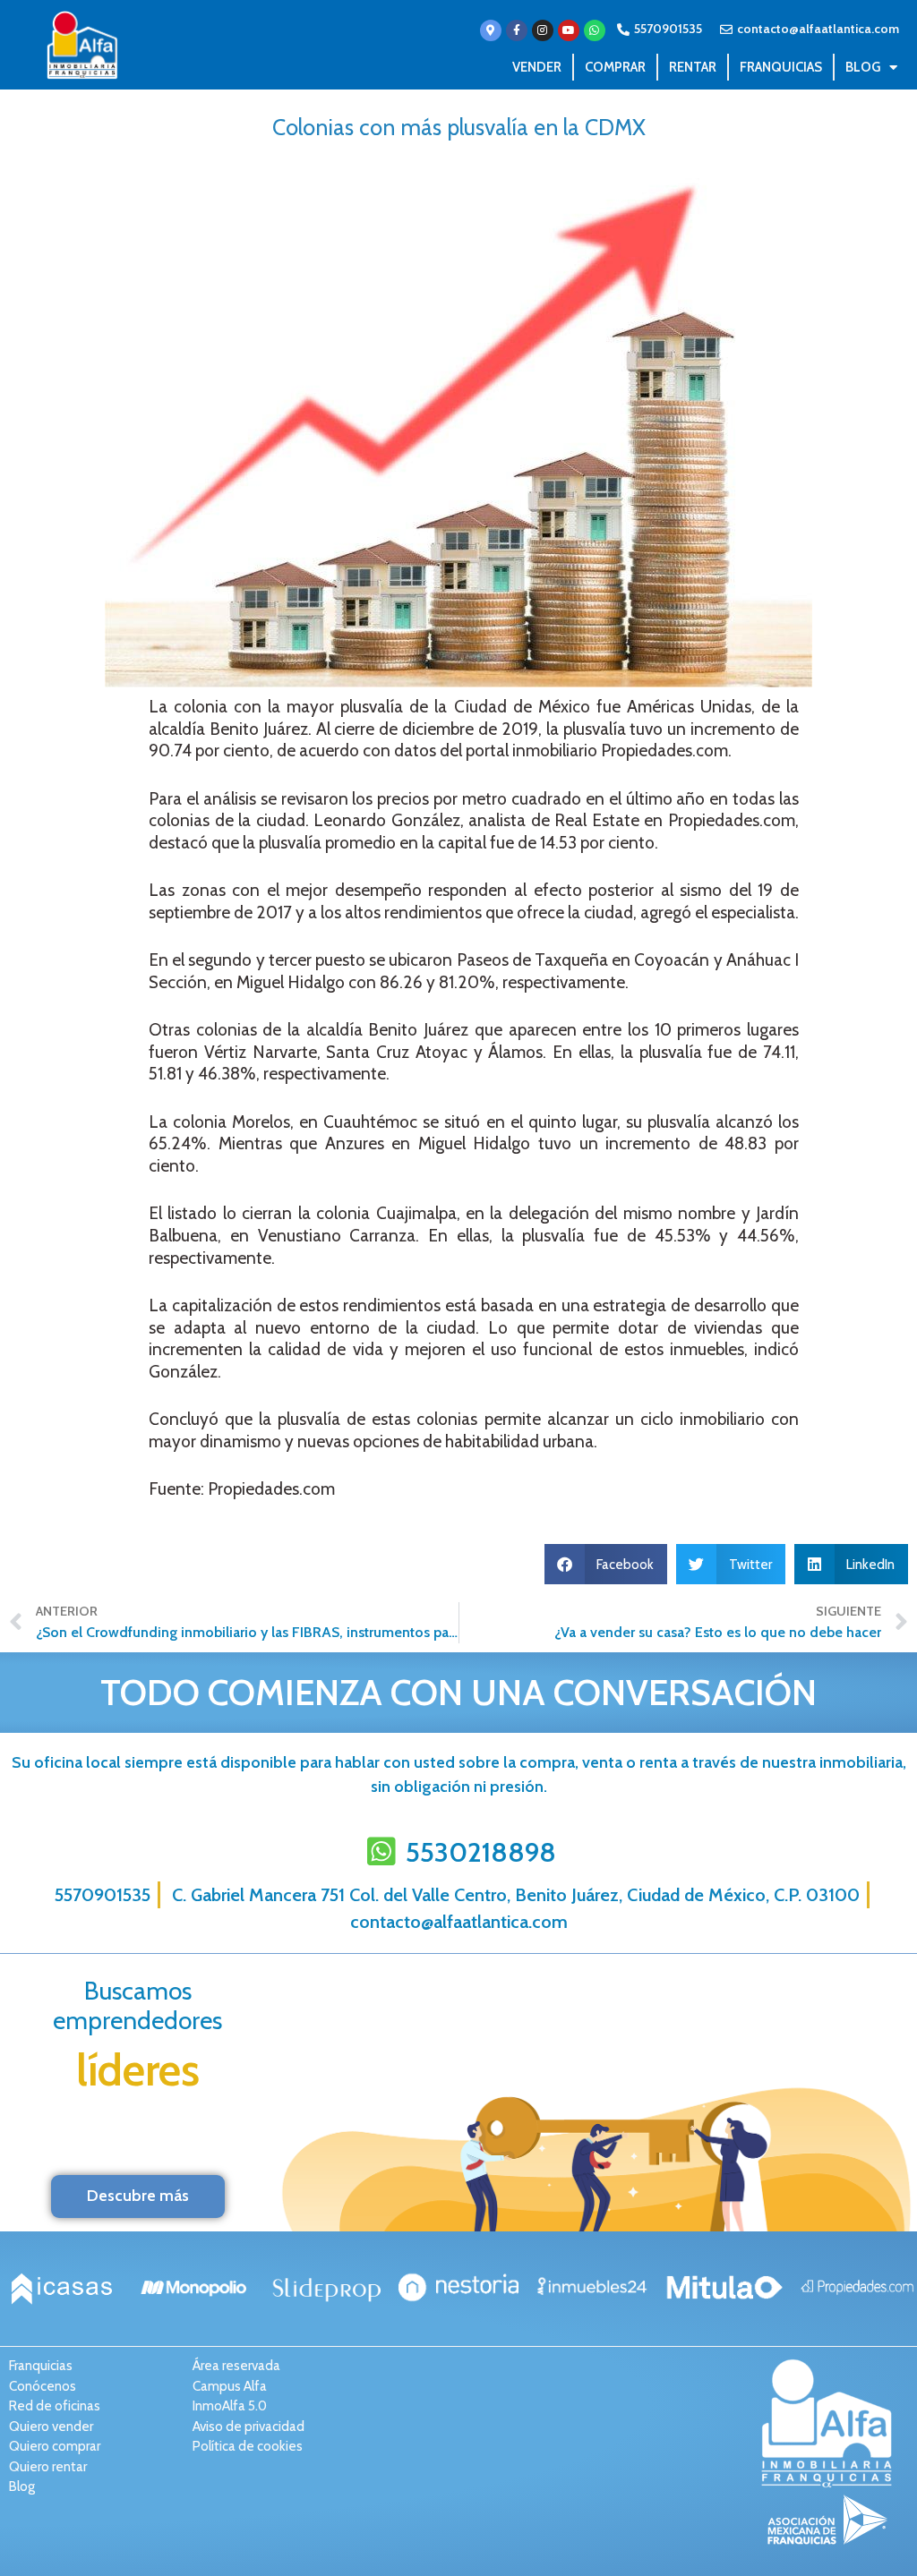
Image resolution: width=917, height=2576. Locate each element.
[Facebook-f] (517, 30)
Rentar (693, 67)
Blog (863, 67)
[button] (606, 1564)
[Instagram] (543, 30)
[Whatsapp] (595, 30)
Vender (537, 67)
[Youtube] (569, 30)
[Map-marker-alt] (491, 30)
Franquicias (781, 67)
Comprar (615, 67)
